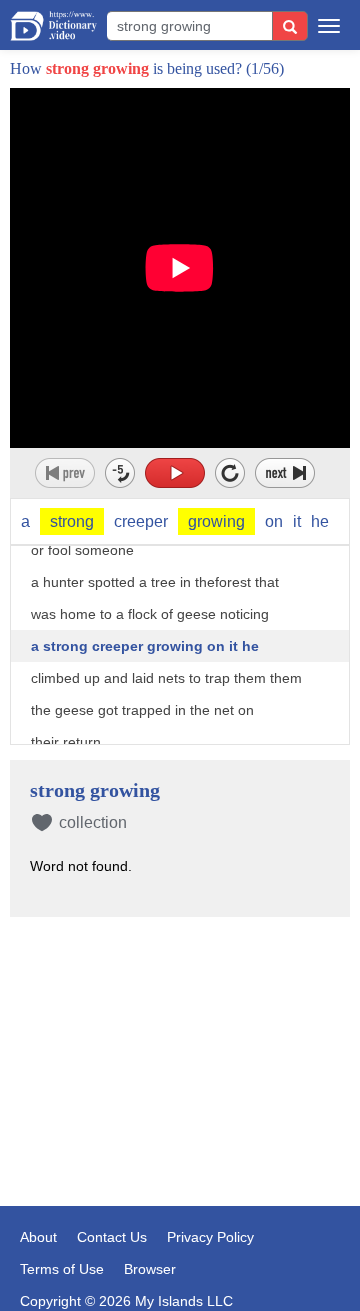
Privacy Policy (210, 1237)
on (274, 521)
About (38, 1237)
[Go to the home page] (53, 26)
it (297, 521)
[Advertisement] (180, 1032)
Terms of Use (62, 1269)
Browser (150, 1269)
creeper (141, 521)
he (320, 521)
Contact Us (112, 1237)
